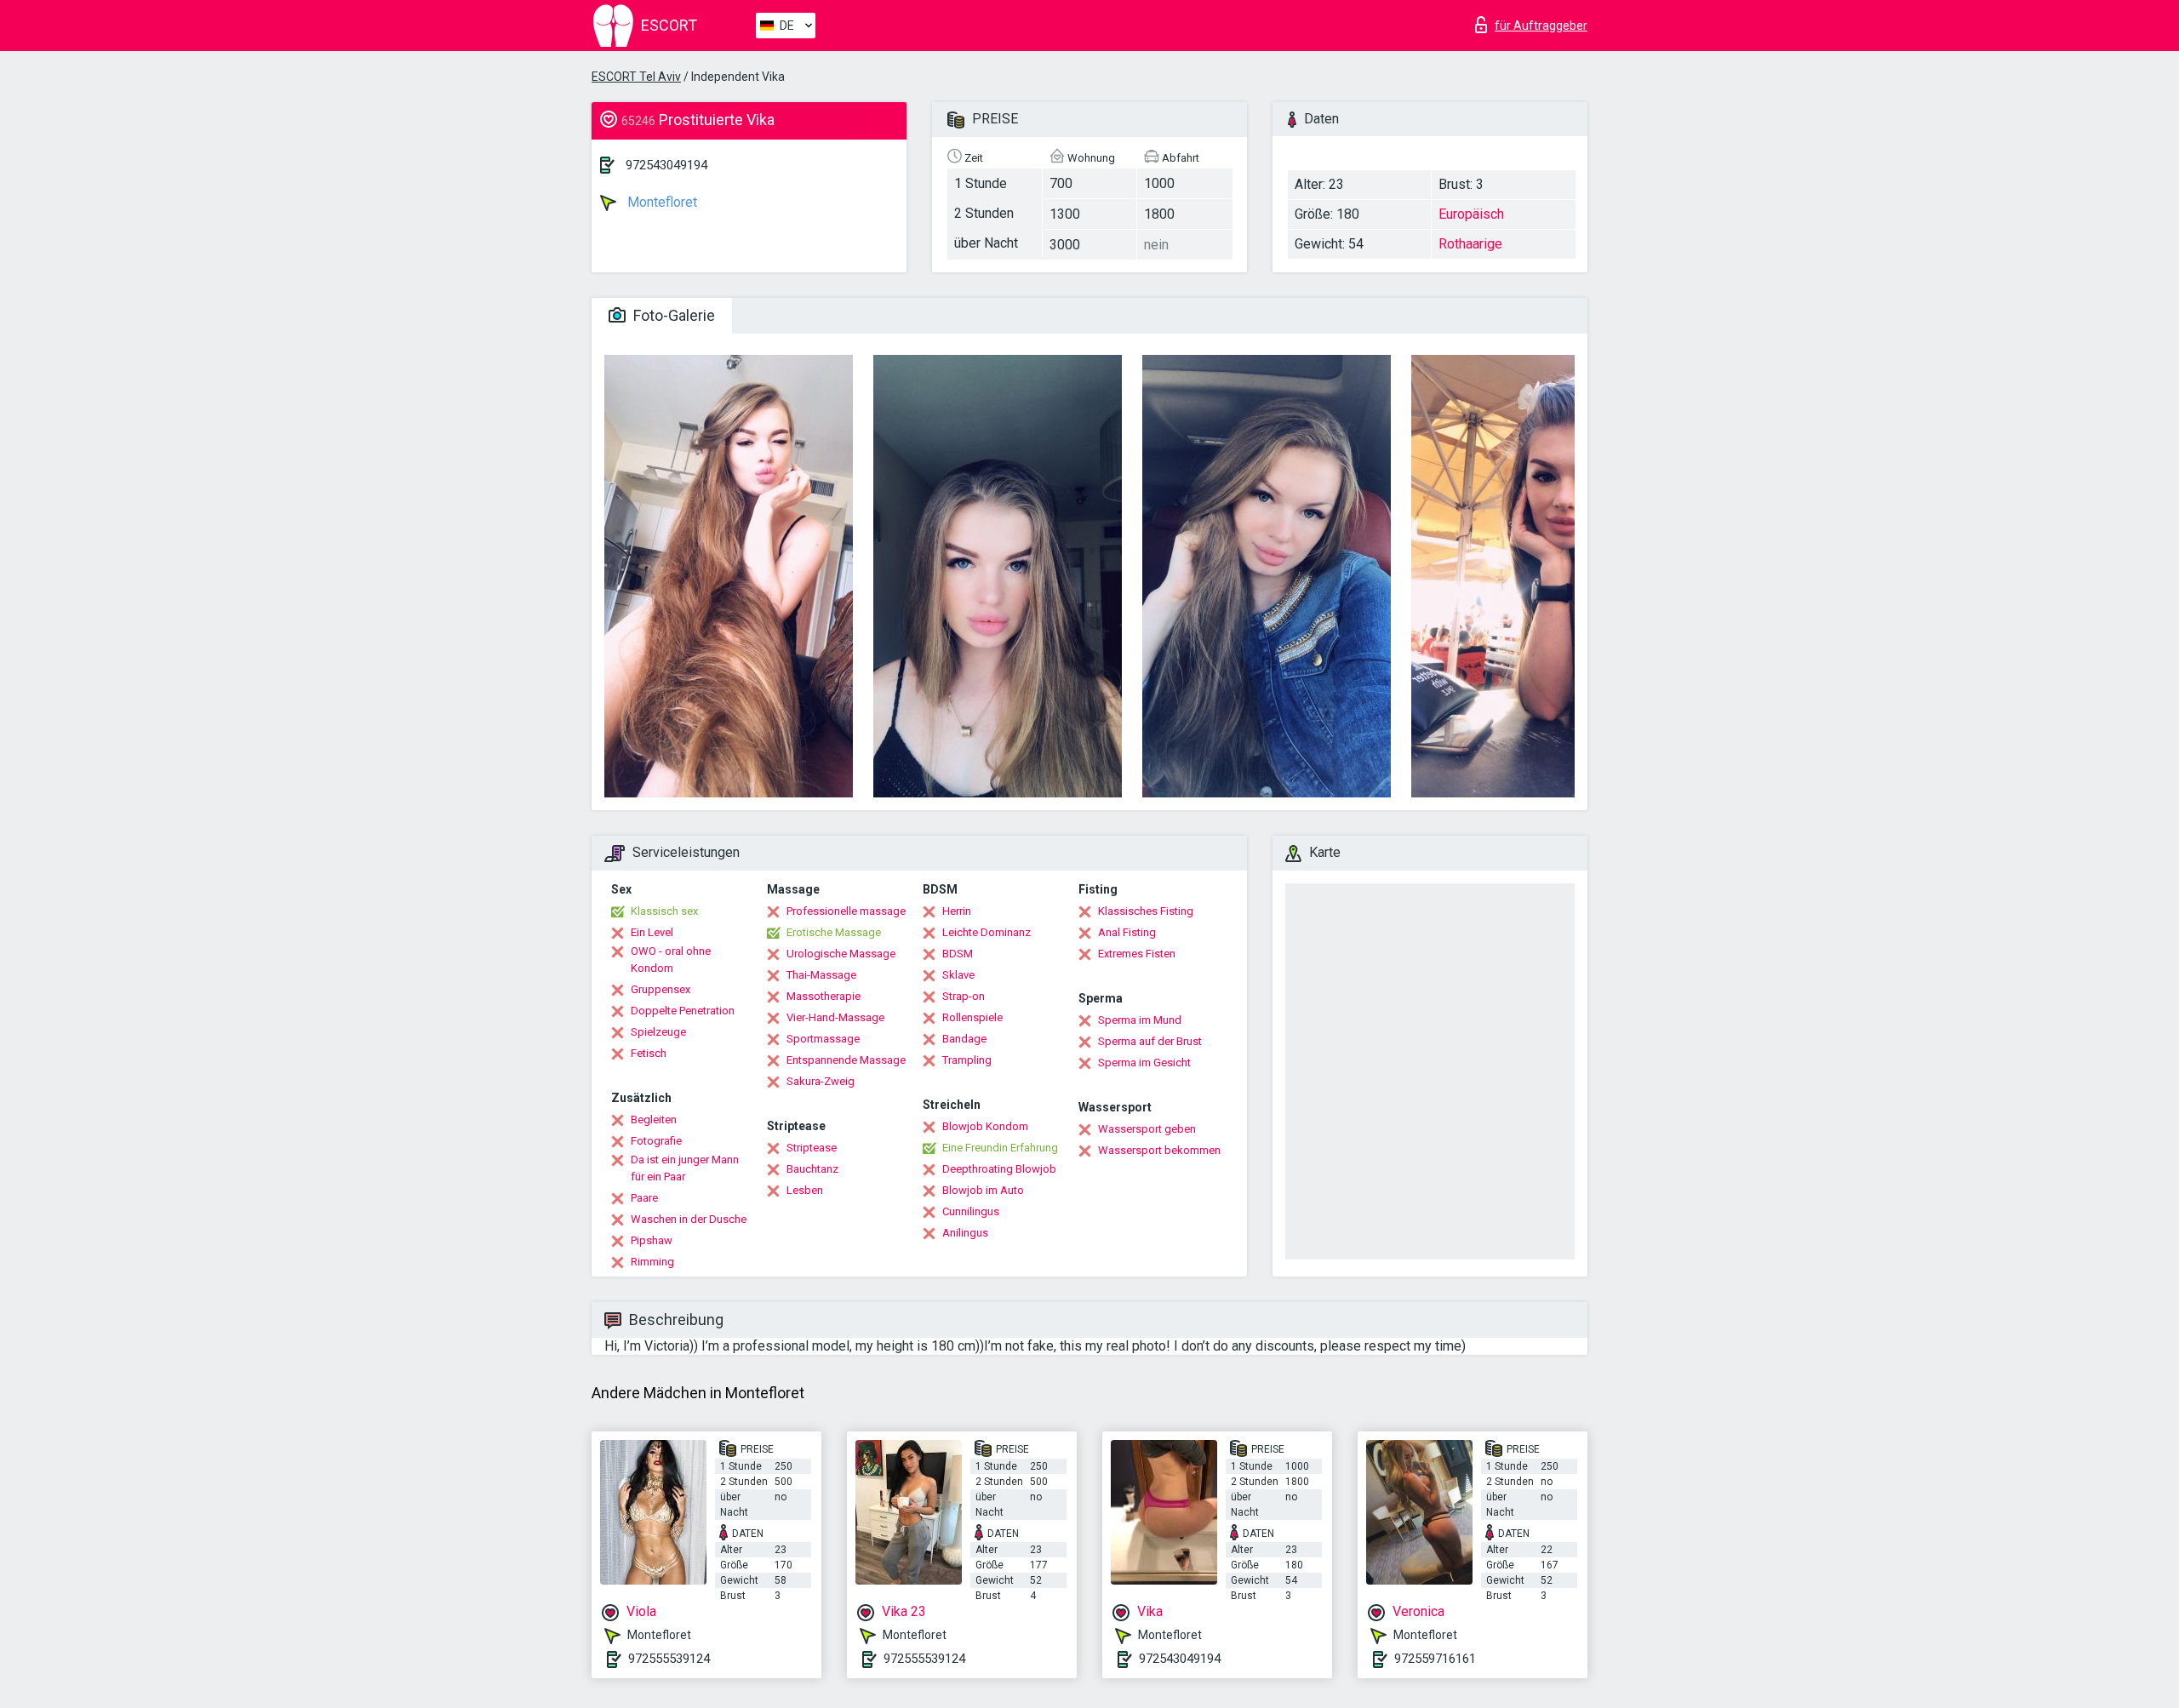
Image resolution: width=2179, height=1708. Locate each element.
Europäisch (1471, 214)
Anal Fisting (1127, 932)
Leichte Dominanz (987, 932)
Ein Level (652, 932)
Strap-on (964, 996)
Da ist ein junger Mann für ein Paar (685, 1168)
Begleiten (654, 1120)
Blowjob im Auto (983, 1190)
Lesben (805, 1190)
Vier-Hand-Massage (835, 1017)
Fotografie (656, 1141)
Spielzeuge (658, 1032)
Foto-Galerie (672, 315)
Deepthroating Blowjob (999, 1169)
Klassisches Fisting (1146, 911)
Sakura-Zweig (821, 1081)
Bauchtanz (812, 1169)
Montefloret (661, 202)
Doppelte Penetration (683, 1011)
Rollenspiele (972, 1017)
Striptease (812, 1148)
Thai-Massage (821, 975)
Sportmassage (823, 1039)
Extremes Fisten (1137, 954)
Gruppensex (661, 989)
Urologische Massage (841, 954)
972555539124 (669, 1659)
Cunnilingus (971, 1211)
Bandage (964, 1039)
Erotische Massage (834, 932)
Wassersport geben (1147, 1129)
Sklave (958, 975)
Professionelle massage (846, 911)
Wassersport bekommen (1159, 1150)
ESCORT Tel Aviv (636, 77)
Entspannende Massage (846, 1060)
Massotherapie (824, 996)
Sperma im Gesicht (1144, 1063)
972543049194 (666, 165)
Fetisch (649, 1053)
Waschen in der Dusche (689, 1219)
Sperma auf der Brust (1150, 1041)
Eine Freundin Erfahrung (1000, 1148)
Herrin (957, 911)
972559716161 (1435, 1659)
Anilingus (965, 1233)
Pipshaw (652, 1240)
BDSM (958, 954)
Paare (644, 1198)
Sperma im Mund (1140, 1020)
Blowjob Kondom (985, 1126)
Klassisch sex (664, 911)
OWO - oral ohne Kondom (671, 960)
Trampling (967, 1060)
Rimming (652, 1262)
